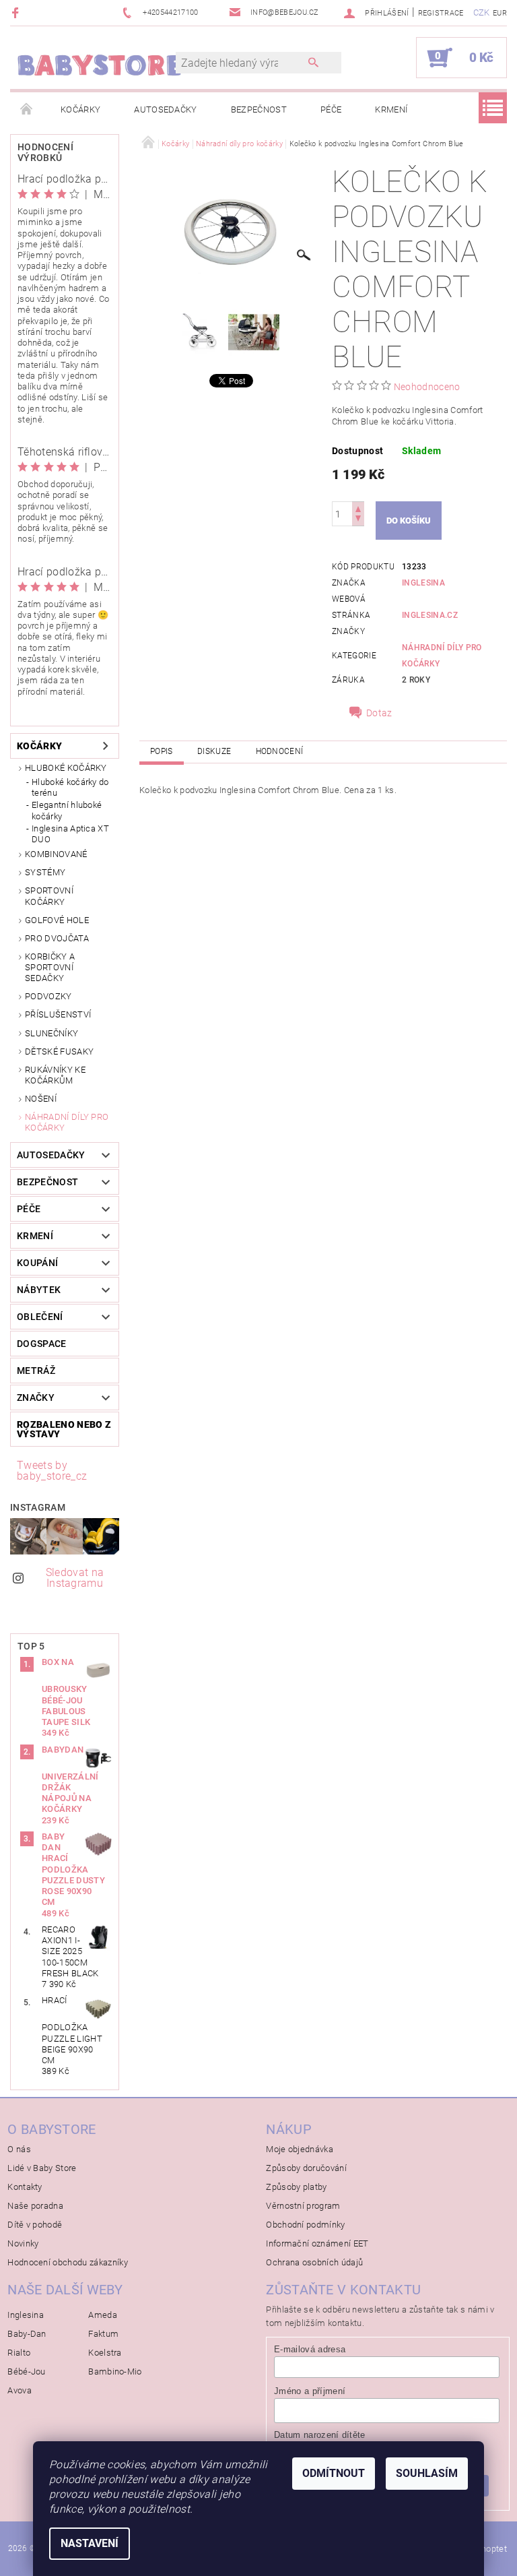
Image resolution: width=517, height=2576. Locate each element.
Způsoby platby (296, 2187)
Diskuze (214, 751)
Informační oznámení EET (317, 2243)
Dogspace (42, 1344)
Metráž (36, 1371)
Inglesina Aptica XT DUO (70, 834)
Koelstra (105, 2353)
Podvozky (48, 996)
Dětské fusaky (59, 1051)
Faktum (103, 2334)
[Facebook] (17, 12)
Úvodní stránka (27, 110)
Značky (36, 1397)
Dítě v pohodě (35, 2225)
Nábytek (39, 1290)
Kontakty (25, 2187)
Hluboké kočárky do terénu (70, 787)
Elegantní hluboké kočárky (67, 810)
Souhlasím (427, 2473)
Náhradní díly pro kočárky (67, 1122)
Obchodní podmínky (305, 2225)
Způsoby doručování (306, 2168)
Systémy (45, 872)
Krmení (391, 109)
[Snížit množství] (358, 520)
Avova (20, 2390)
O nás (19, 2149)
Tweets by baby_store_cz (52, 1471)
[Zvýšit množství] (358, 508)
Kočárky (80, 109)
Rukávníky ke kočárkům (55, 1075)
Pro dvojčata (57, 938)
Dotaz (379, 713)
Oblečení (40, 1317)
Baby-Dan (27, 2334)
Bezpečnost (259, 109)
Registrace (441, 13)
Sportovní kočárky (49, 896)
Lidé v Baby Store (42, 2168)
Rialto (19, 2353)
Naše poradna (35, 2206)
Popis (162, 751)
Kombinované (56, 854)
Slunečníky (51, 1033)
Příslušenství (58, 1014)
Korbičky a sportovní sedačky (50, 968)
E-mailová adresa (310, 2349)
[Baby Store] (100, 64)
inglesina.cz (430, 615)
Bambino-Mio (115, 2371)
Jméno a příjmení (310, 2391)
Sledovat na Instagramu (75, 1578)
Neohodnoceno (427, 387)
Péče (331, 109)
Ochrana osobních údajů (314, 2262)
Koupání (37, 1263)
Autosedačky (166, 109)
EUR (500, 13)
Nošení (41, 1099)
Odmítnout (334, 2473)
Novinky (23, 2243)
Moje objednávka (300, 2149)
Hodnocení (280, 751)
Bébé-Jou (27, 2371)
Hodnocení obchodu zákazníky (68, 2262)
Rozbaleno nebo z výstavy (64, 1429)
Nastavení (90, 2543)
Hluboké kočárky (66, 768)
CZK (482, 12)
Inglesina (423, 583)
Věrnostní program (303, 2206)
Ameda (103, 2315)
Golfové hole (57, 920)
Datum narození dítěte (320, 2435)
